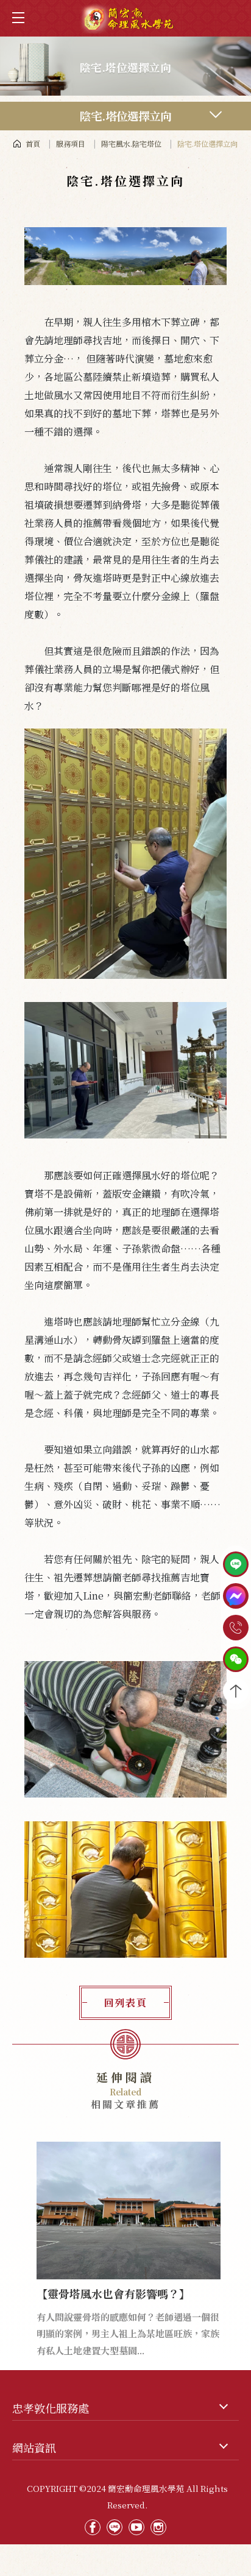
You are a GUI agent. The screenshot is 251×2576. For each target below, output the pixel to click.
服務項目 (71, 143)
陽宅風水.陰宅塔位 (131, 143)
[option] (129, 2236)
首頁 (33, 143)
